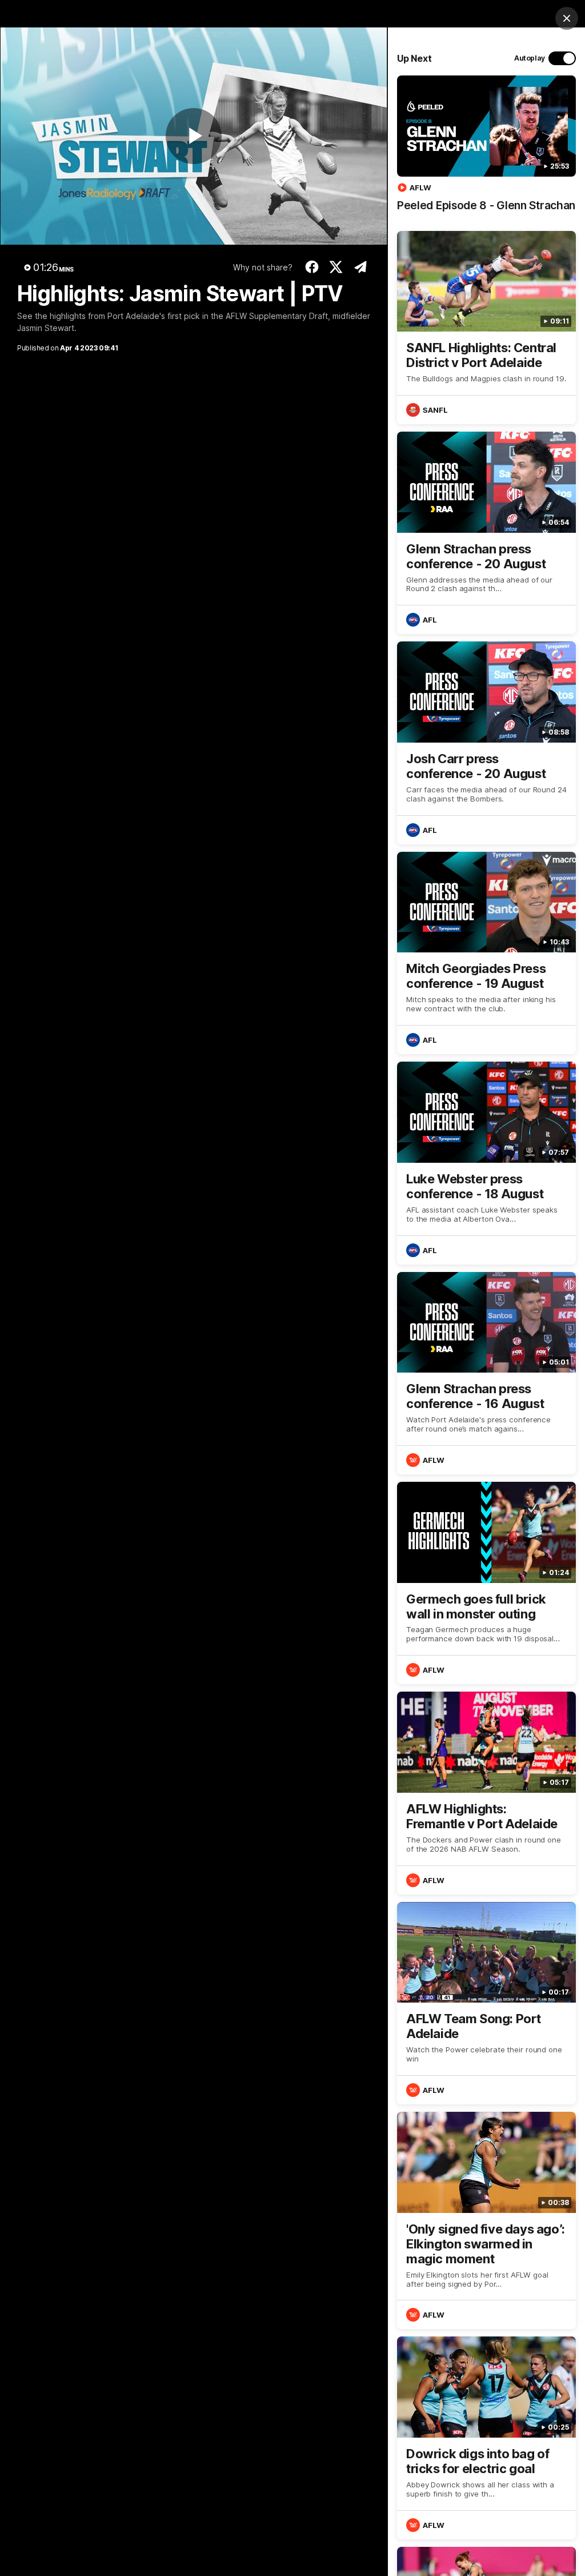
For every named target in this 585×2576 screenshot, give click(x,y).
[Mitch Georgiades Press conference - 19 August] (486, 953)
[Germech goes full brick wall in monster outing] (486, 1583)
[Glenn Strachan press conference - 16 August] (486, 1373)
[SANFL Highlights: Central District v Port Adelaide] (486, 328)
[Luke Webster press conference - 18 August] (486, 1163)
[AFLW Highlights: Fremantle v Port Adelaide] (486, 1793)
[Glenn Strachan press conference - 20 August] (486, 533)
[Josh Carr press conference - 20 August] (486, 743)
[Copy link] (360, 267)
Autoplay (530, 58)
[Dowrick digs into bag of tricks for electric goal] (486, 2438)
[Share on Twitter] (336, 267)
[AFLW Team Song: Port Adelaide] (486, 2003)
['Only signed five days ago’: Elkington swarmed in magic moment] (486, 2220)
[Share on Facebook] (312, 267)
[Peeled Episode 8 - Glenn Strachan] (486, 149)
